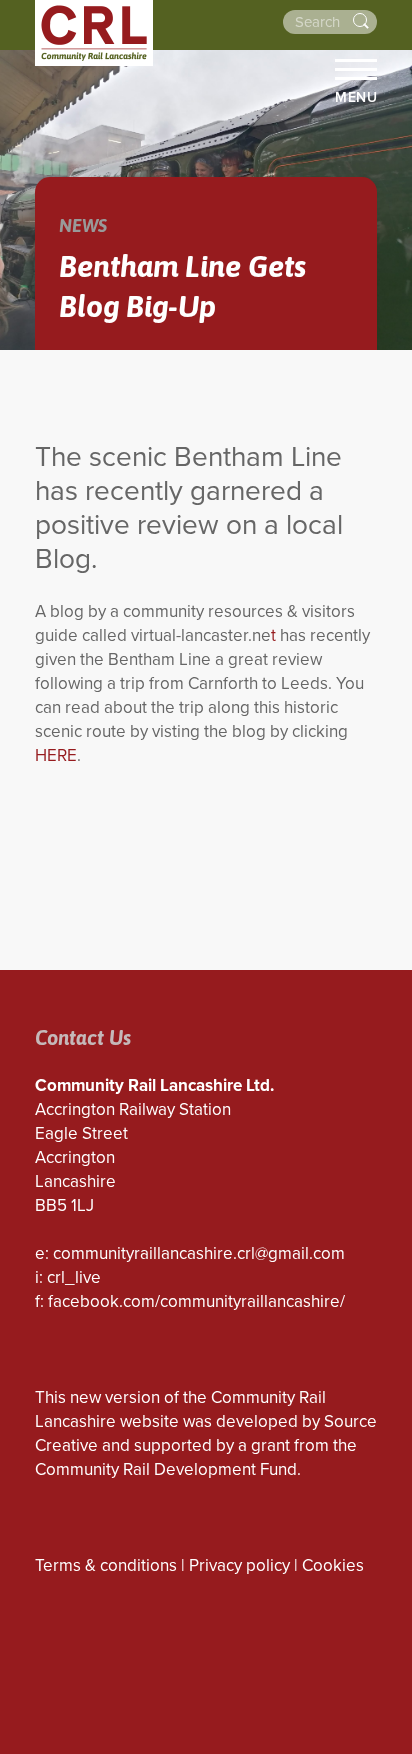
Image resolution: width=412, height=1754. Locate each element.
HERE (56, 755)
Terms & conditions (106, 1565)
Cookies (333, 1565)
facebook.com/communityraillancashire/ (196, 1301)
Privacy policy (239, 1565)
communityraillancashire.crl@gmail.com (199, 1253)
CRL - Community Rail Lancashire (94, 33)
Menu (356, 97)
